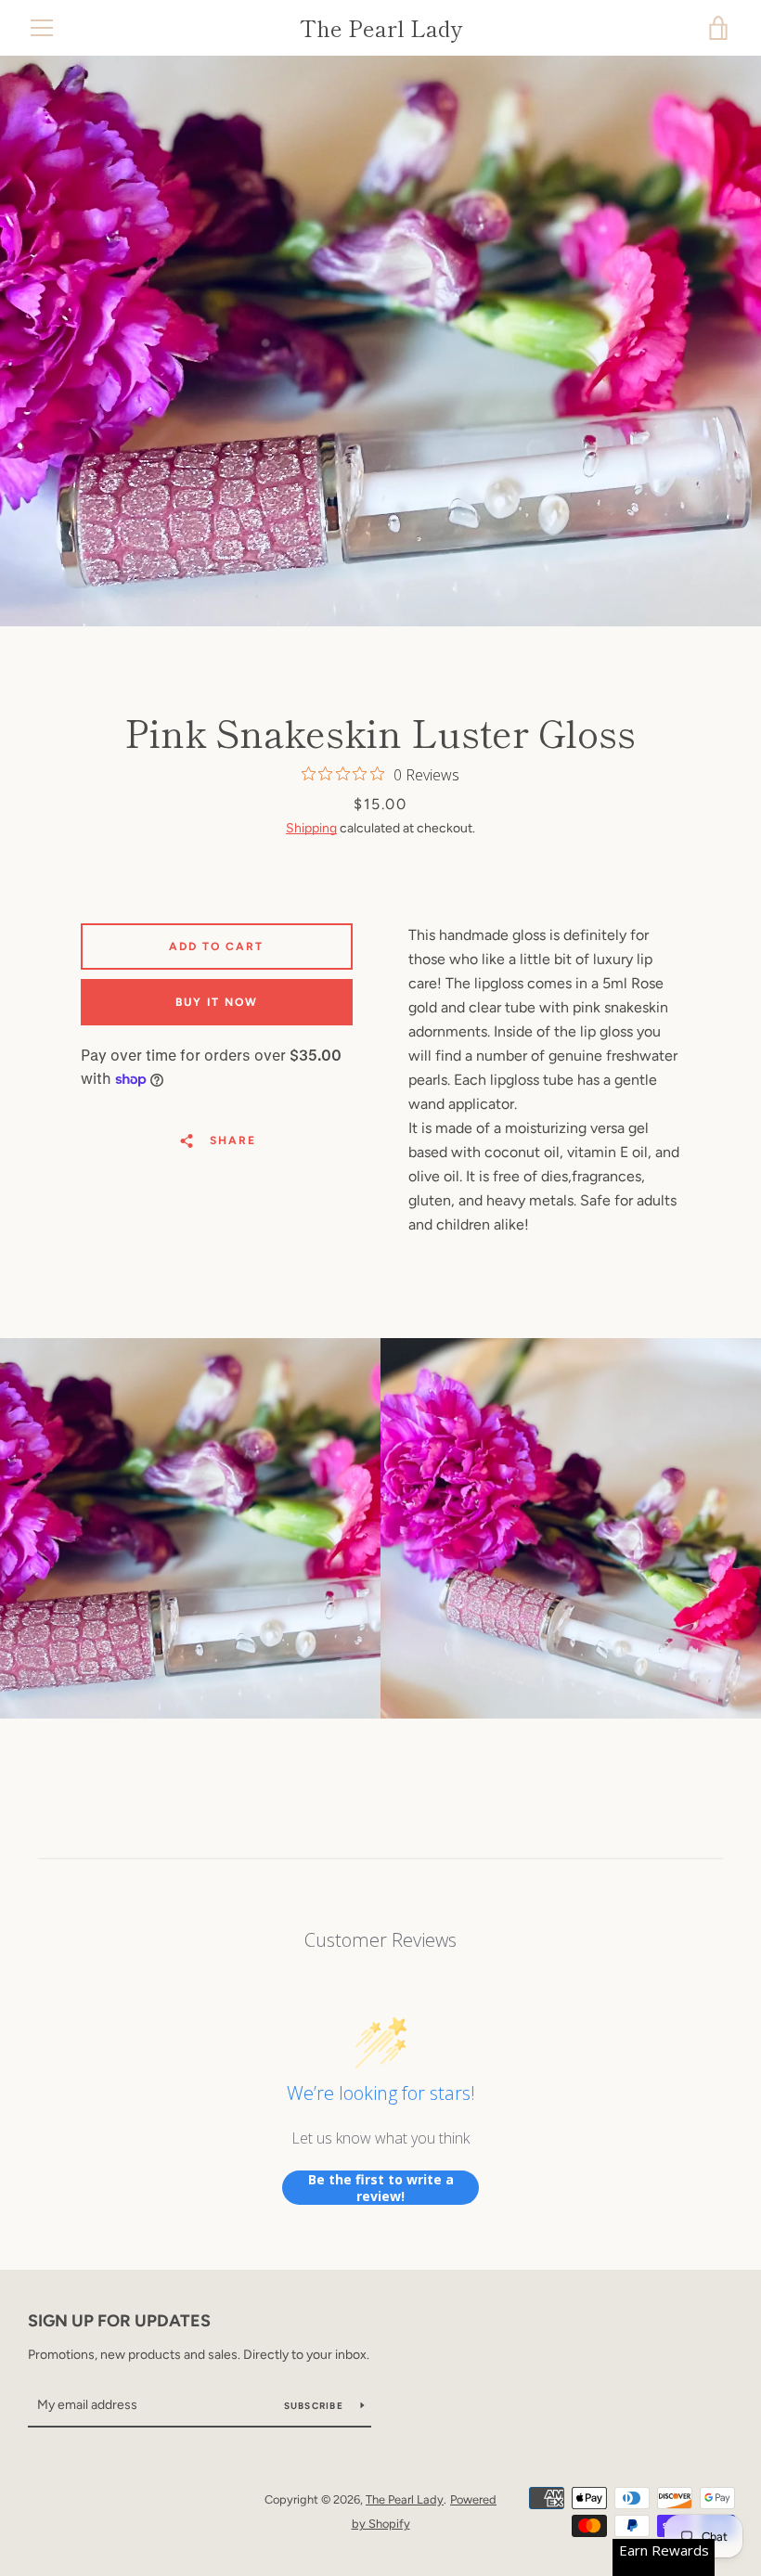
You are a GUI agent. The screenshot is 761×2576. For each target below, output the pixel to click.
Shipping (311, 828)
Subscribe (316, 2406)
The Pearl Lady (381, 28)
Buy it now (217, 1002)
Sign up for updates (119, 2321)
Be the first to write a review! (381, 2188)
